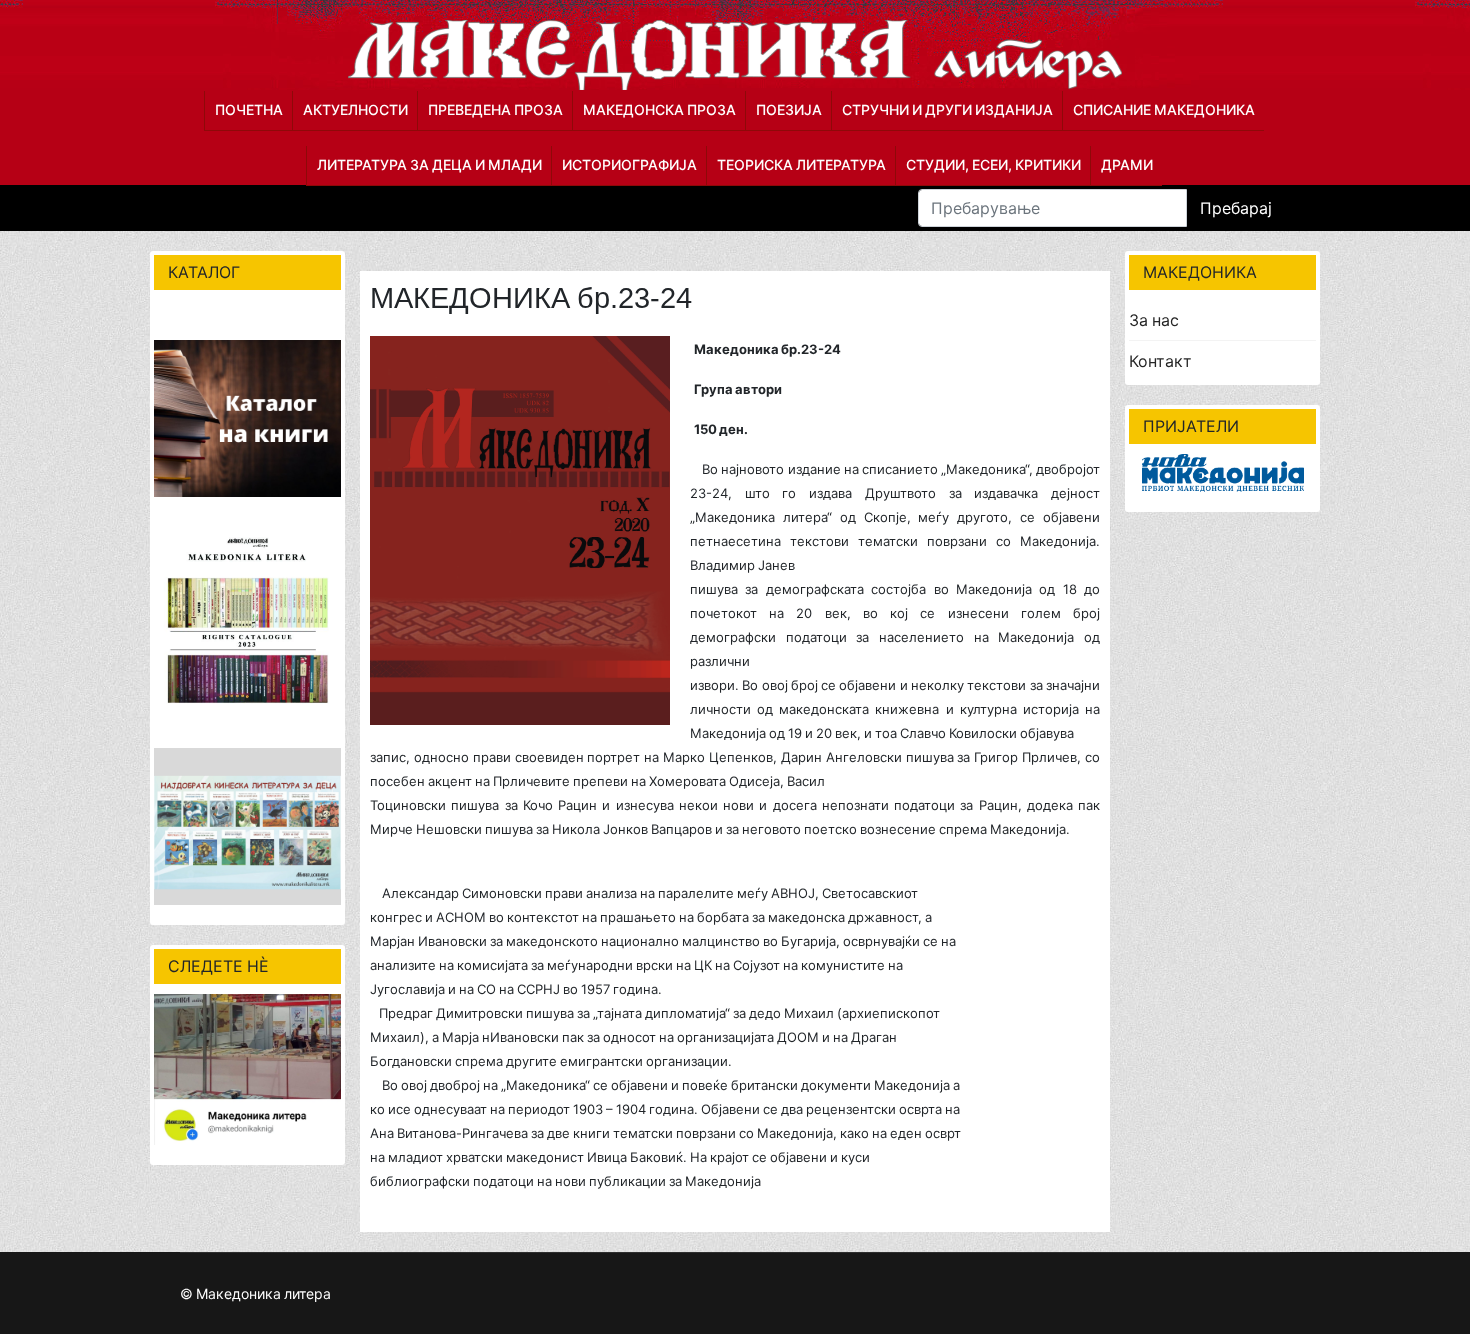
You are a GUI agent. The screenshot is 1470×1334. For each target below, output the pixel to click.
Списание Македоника (1164, 109)
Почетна (249, 109)
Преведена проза (495, 109)
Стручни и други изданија (947, 109)
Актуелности (355, 109)
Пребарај (1236, 208)
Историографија (629, 164)
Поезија (789, 109)
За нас (1154, 320)
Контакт (1160, 361)
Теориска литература (801, 164)
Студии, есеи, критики (993, 164)
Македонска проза (659, 109)
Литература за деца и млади (429, 164)
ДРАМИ (1127, 164)
